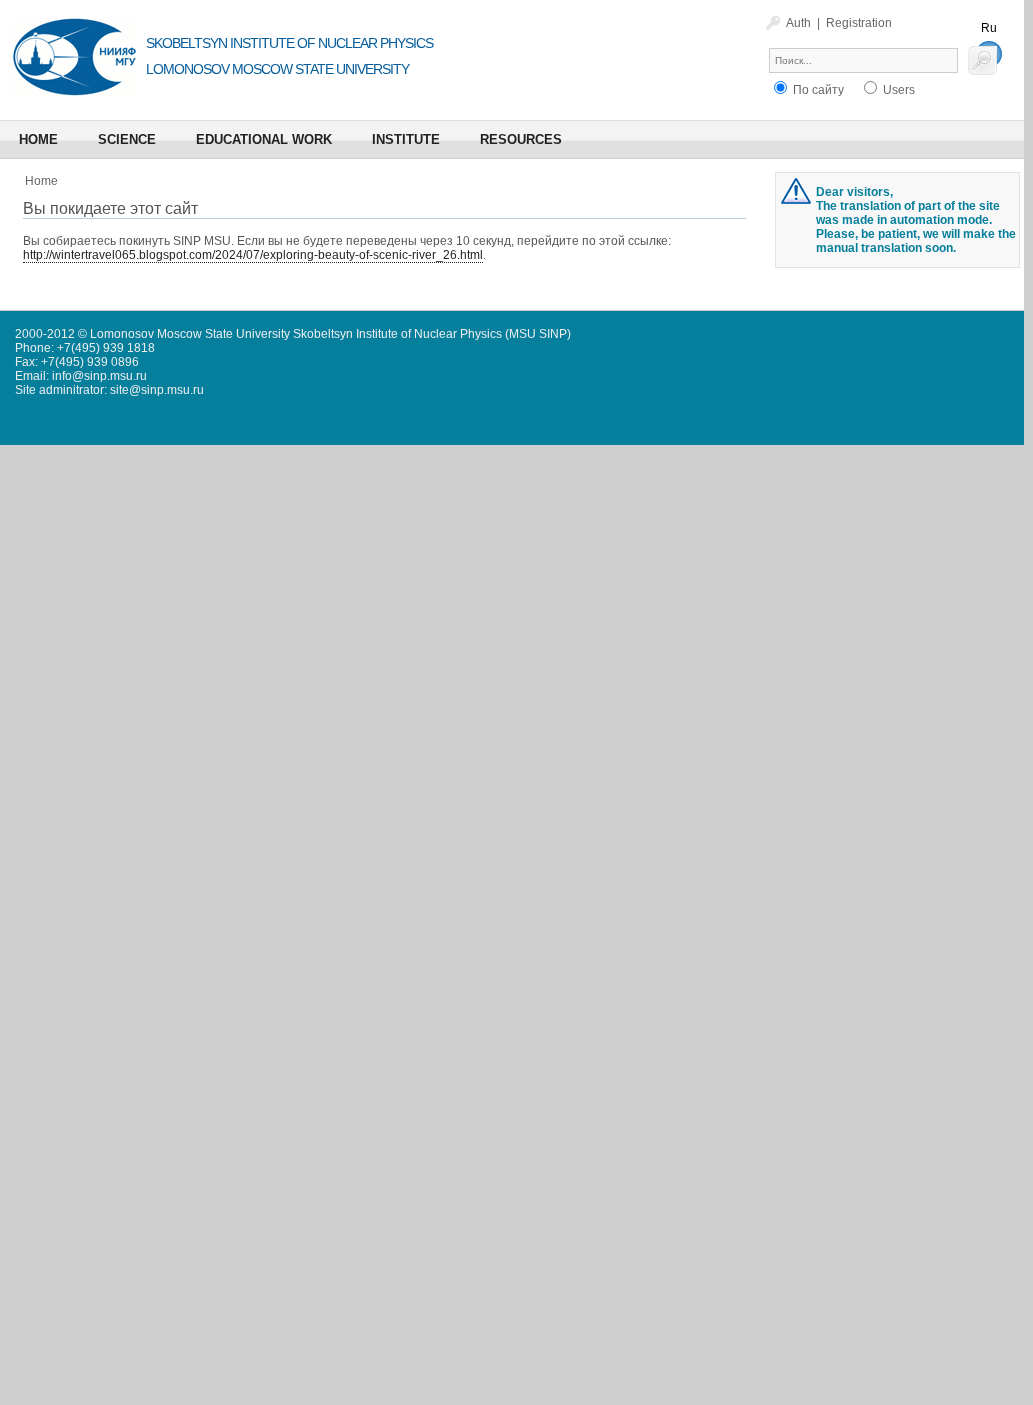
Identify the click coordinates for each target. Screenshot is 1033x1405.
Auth (798, 23)
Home (41, 181)
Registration (859, 23)
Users (897, 90)
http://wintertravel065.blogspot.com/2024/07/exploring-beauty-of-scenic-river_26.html (253, 255)
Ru (989, 28)
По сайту (817, 90)
